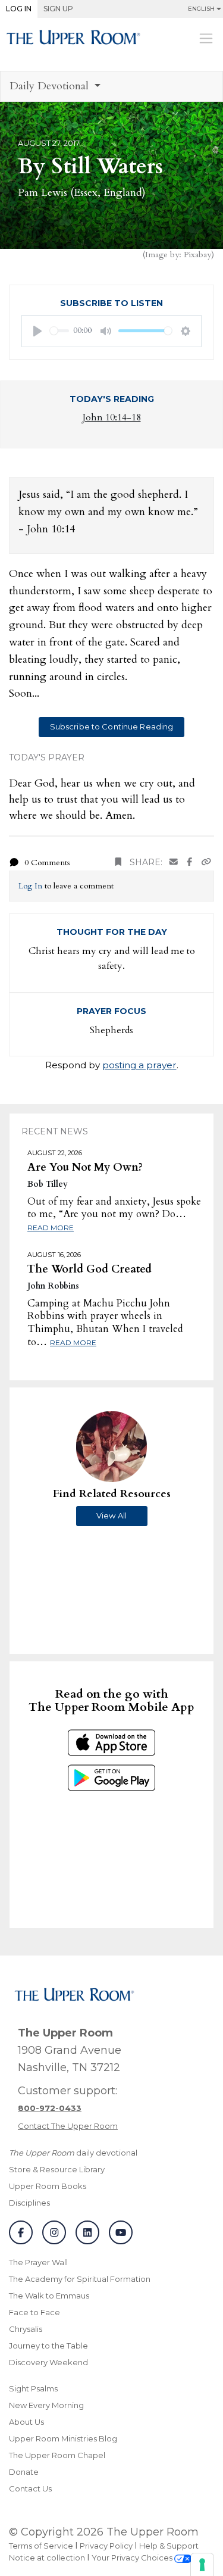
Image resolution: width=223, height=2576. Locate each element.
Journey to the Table (48, 2346)
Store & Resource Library (57, 2169)
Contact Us (30, 2488)
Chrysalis (26, 2329)
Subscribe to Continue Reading (112, 726)
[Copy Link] (206, 863)
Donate (24, 2472)
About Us (26, 2422)
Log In (19, 9)
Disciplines (29, 2203)
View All (111, 1515)
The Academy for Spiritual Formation (80, 2279)
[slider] (59, 331)
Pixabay (197, 255)
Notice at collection (47, 2558)
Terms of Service (41, 2546)
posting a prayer (139, 1065)
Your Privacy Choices (133, 2558)
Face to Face (34, 2312)
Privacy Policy (106, 2546)
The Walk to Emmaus (49, 2296)
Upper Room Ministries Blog (63, 2438)
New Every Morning (46, 2405)
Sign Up (58, 9)
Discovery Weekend (48, 2362)
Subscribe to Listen (111, 303)
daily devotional (73, 2153)
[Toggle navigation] (206, 38)
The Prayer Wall (38, 2262)
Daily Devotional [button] (51, 86)
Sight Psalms (33, 2388)
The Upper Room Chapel (57, 2455)
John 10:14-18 (112, 417)
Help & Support (169, 2546)
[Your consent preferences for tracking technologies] (202, 2565)
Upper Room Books (48, 2186)
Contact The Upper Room (68, 2126)
